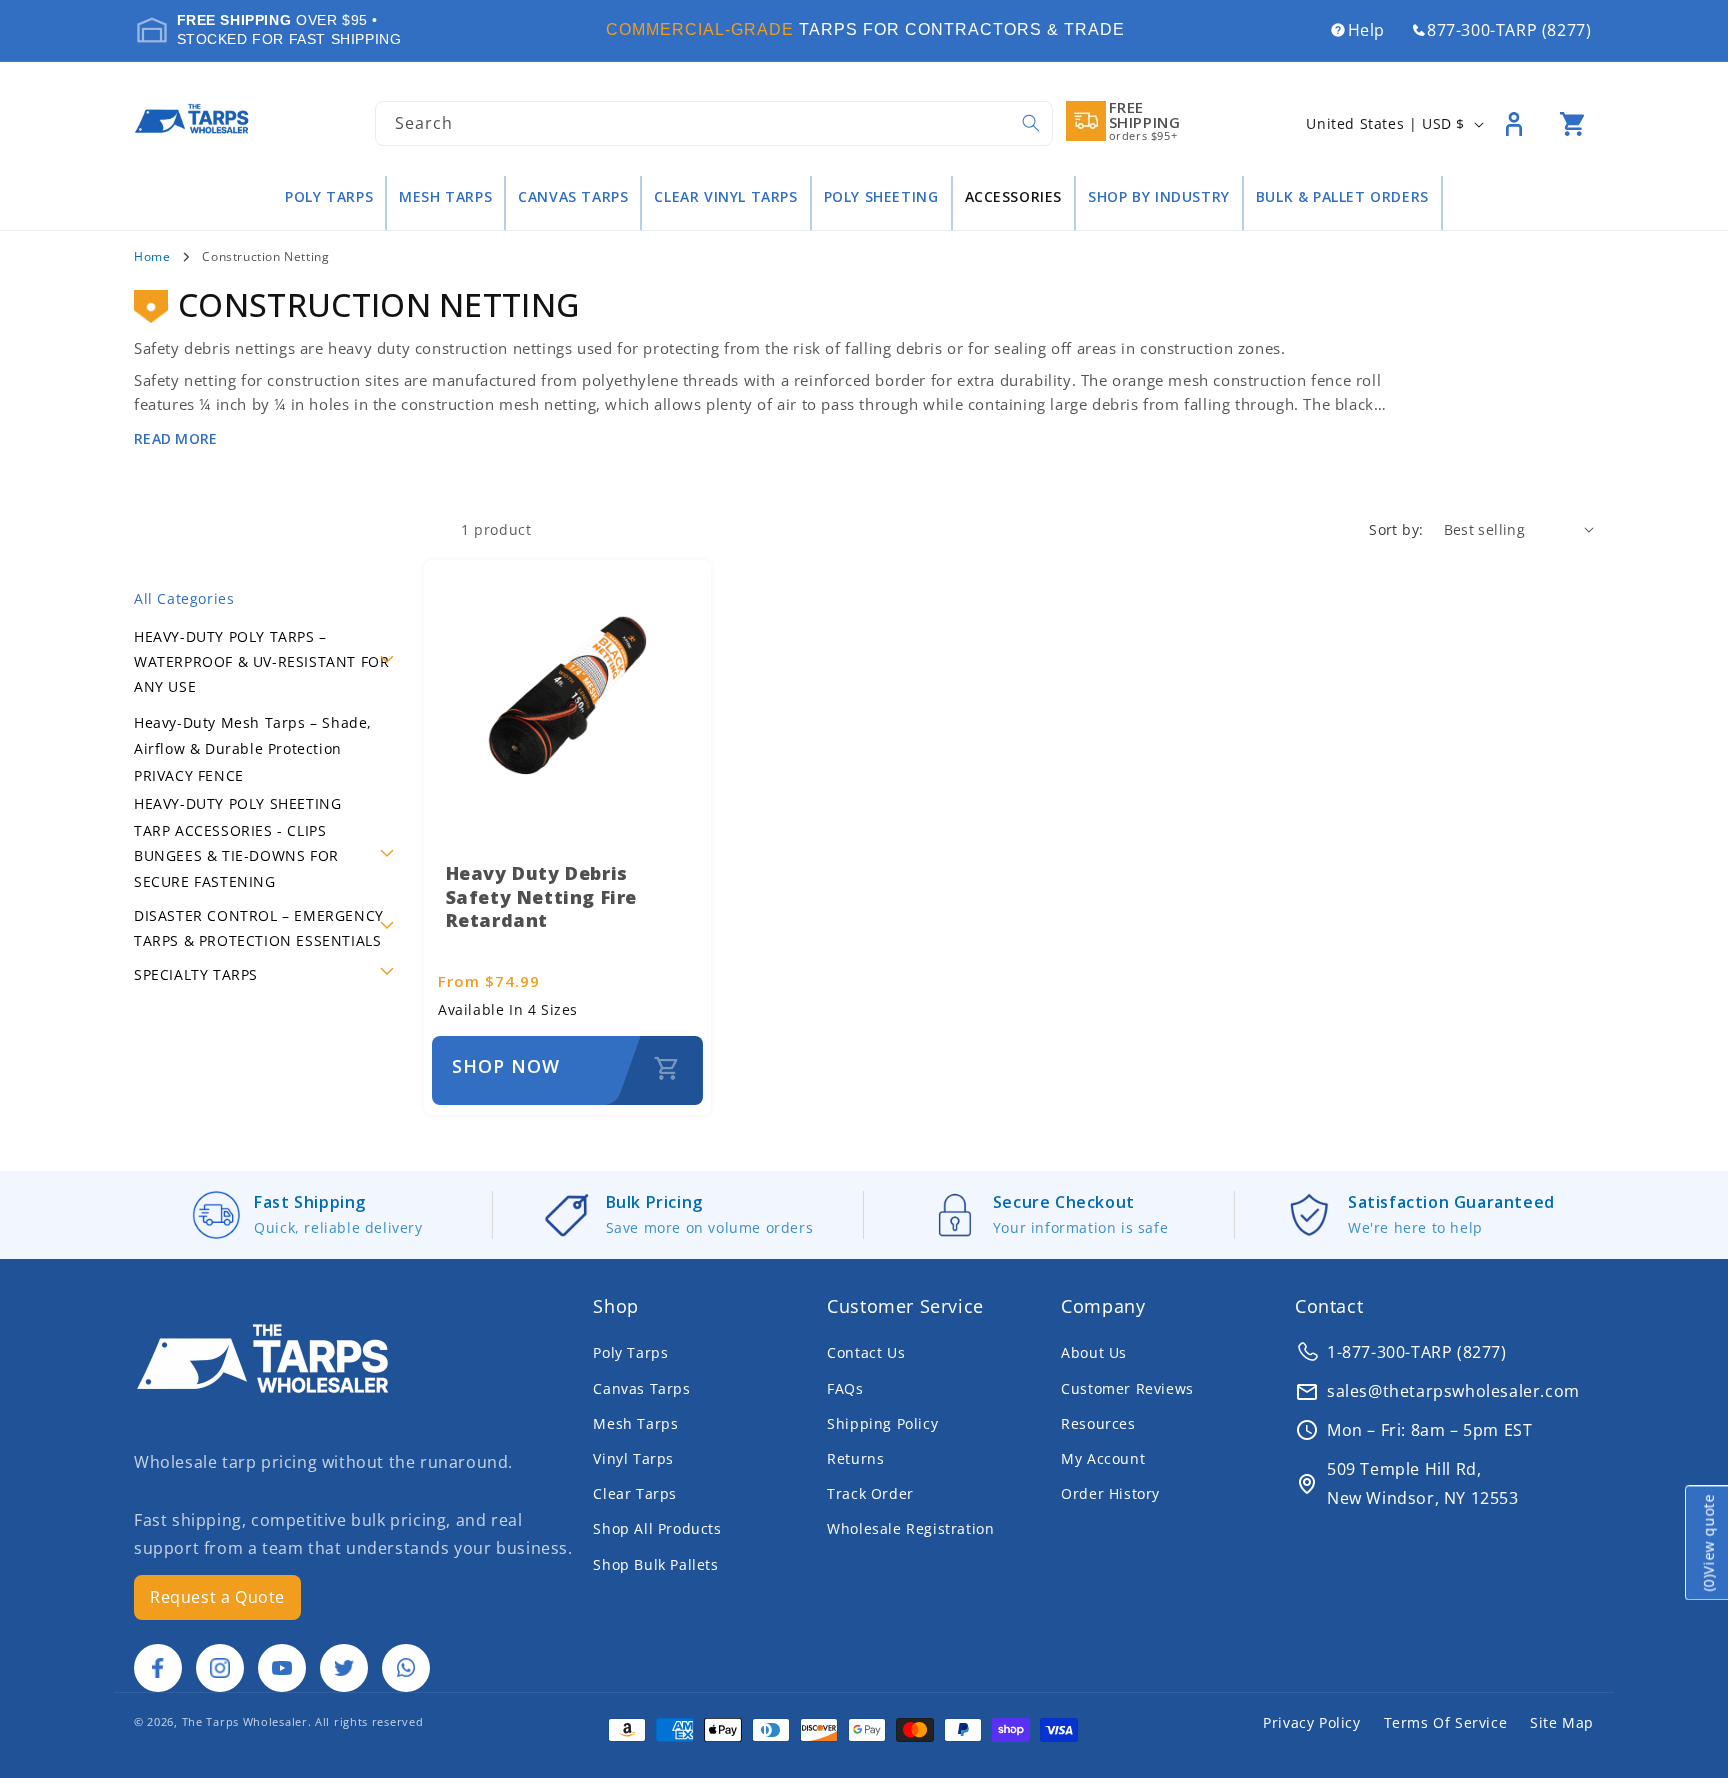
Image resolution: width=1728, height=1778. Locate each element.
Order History (1110, 1493)
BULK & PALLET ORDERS (1342, 197)
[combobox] (714, 123)
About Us (1094, 1352)
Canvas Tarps (573, 197)
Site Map (1562, 1722)
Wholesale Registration (910, 1528)
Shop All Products (657, 1528)
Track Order (870, 1493)
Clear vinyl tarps (725, 197)
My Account (1103, 1458)
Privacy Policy (1311, 1722)
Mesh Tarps (445, 197)
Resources (1098, 1423)
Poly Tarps (329, 197)
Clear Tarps (635, 1493)
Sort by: (1396, 529)
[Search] (1031, 123)
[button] (1572, 124)
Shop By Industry (1159, 197)
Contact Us (866, 1352)
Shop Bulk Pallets (655, 1564)
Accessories (1014, 197)
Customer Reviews (1127, 1388)
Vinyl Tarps (633, 1458)
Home (152, 256)
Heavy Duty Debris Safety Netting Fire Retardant (541, 896)
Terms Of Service (1446, 1722)
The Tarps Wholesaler (245, 1721)
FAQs (845, 1388)
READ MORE (176, 438)
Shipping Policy (882, 1423)
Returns (855, 1458)
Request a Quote (217, 1597)
